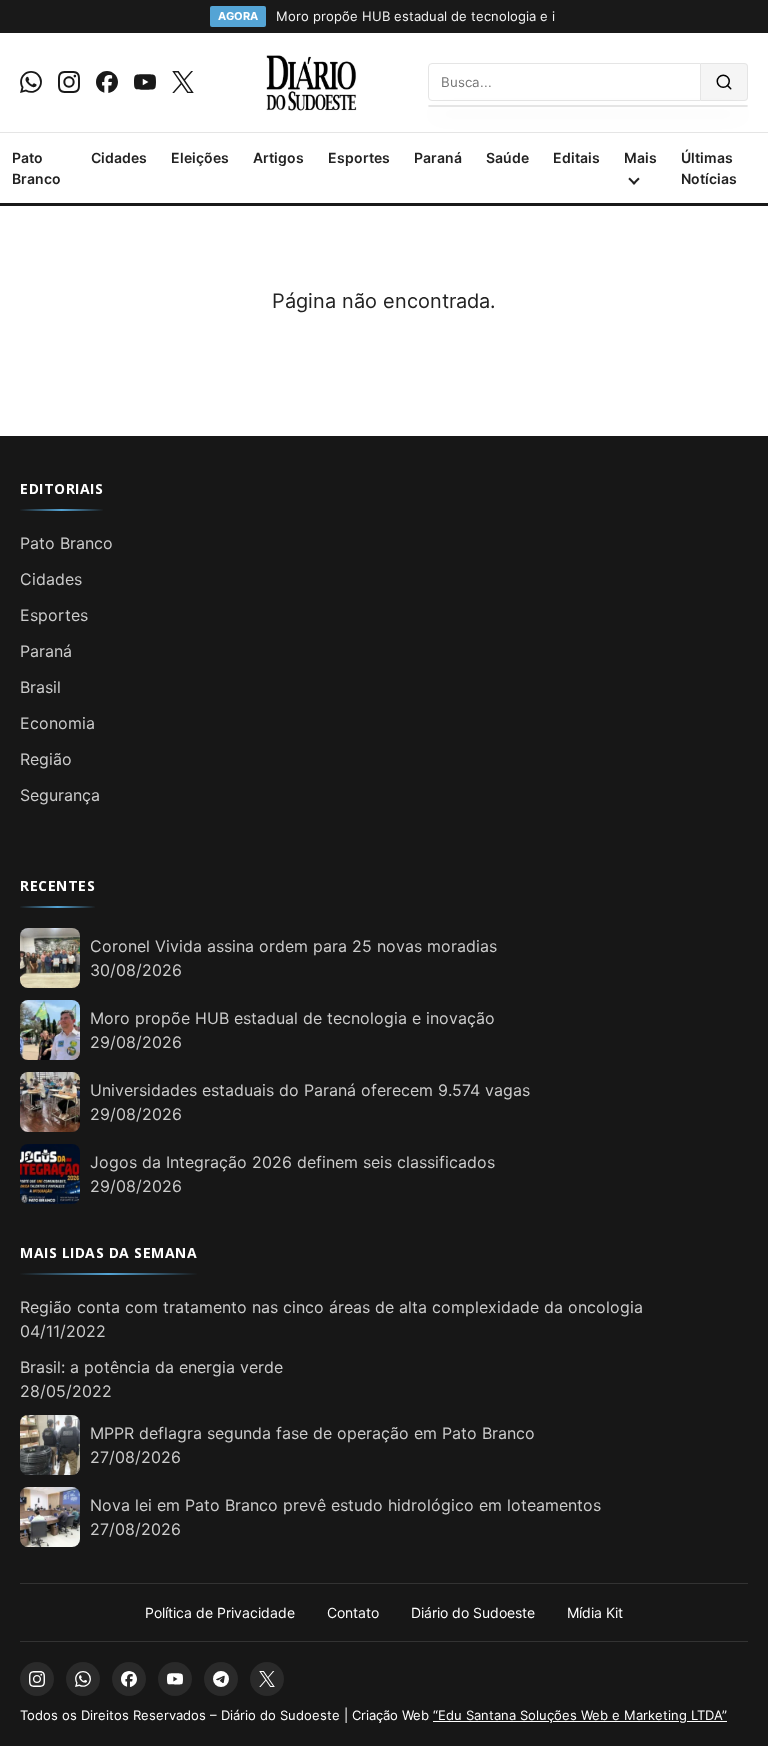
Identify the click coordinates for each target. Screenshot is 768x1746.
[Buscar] (724, 82)
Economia (57, 723)
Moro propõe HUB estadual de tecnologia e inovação (292, 1018)
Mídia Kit (595, 1612)
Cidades (119, 157)
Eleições (200, 157)
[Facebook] (107, 82)
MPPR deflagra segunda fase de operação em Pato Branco (312, 1433)
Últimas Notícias (709, 168)
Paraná (438, 157)
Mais (640, 157)
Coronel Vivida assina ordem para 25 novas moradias (293, 946)
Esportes (359, 157)
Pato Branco (36, 168)
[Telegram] (221, 1679)
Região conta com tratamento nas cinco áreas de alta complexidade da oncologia (331, 1307)
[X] (183, 82)
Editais (576, 157)
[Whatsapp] (31, 82)
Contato (353, 1612)
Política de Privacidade (220, 1612)
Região (46, 759)
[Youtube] (145, 82)
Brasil (40, 687)
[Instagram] (69, 82)
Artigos (278, 157)
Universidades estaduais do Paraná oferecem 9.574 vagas (310, 1090)
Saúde (507, 157)
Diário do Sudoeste (473, 1612)
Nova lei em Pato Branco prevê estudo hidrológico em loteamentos (345, 1505)
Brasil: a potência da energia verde (151, 1367)
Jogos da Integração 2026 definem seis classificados (292, 1162)
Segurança (60, 795)
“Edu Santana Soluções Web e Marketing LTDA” (580, 1715)
